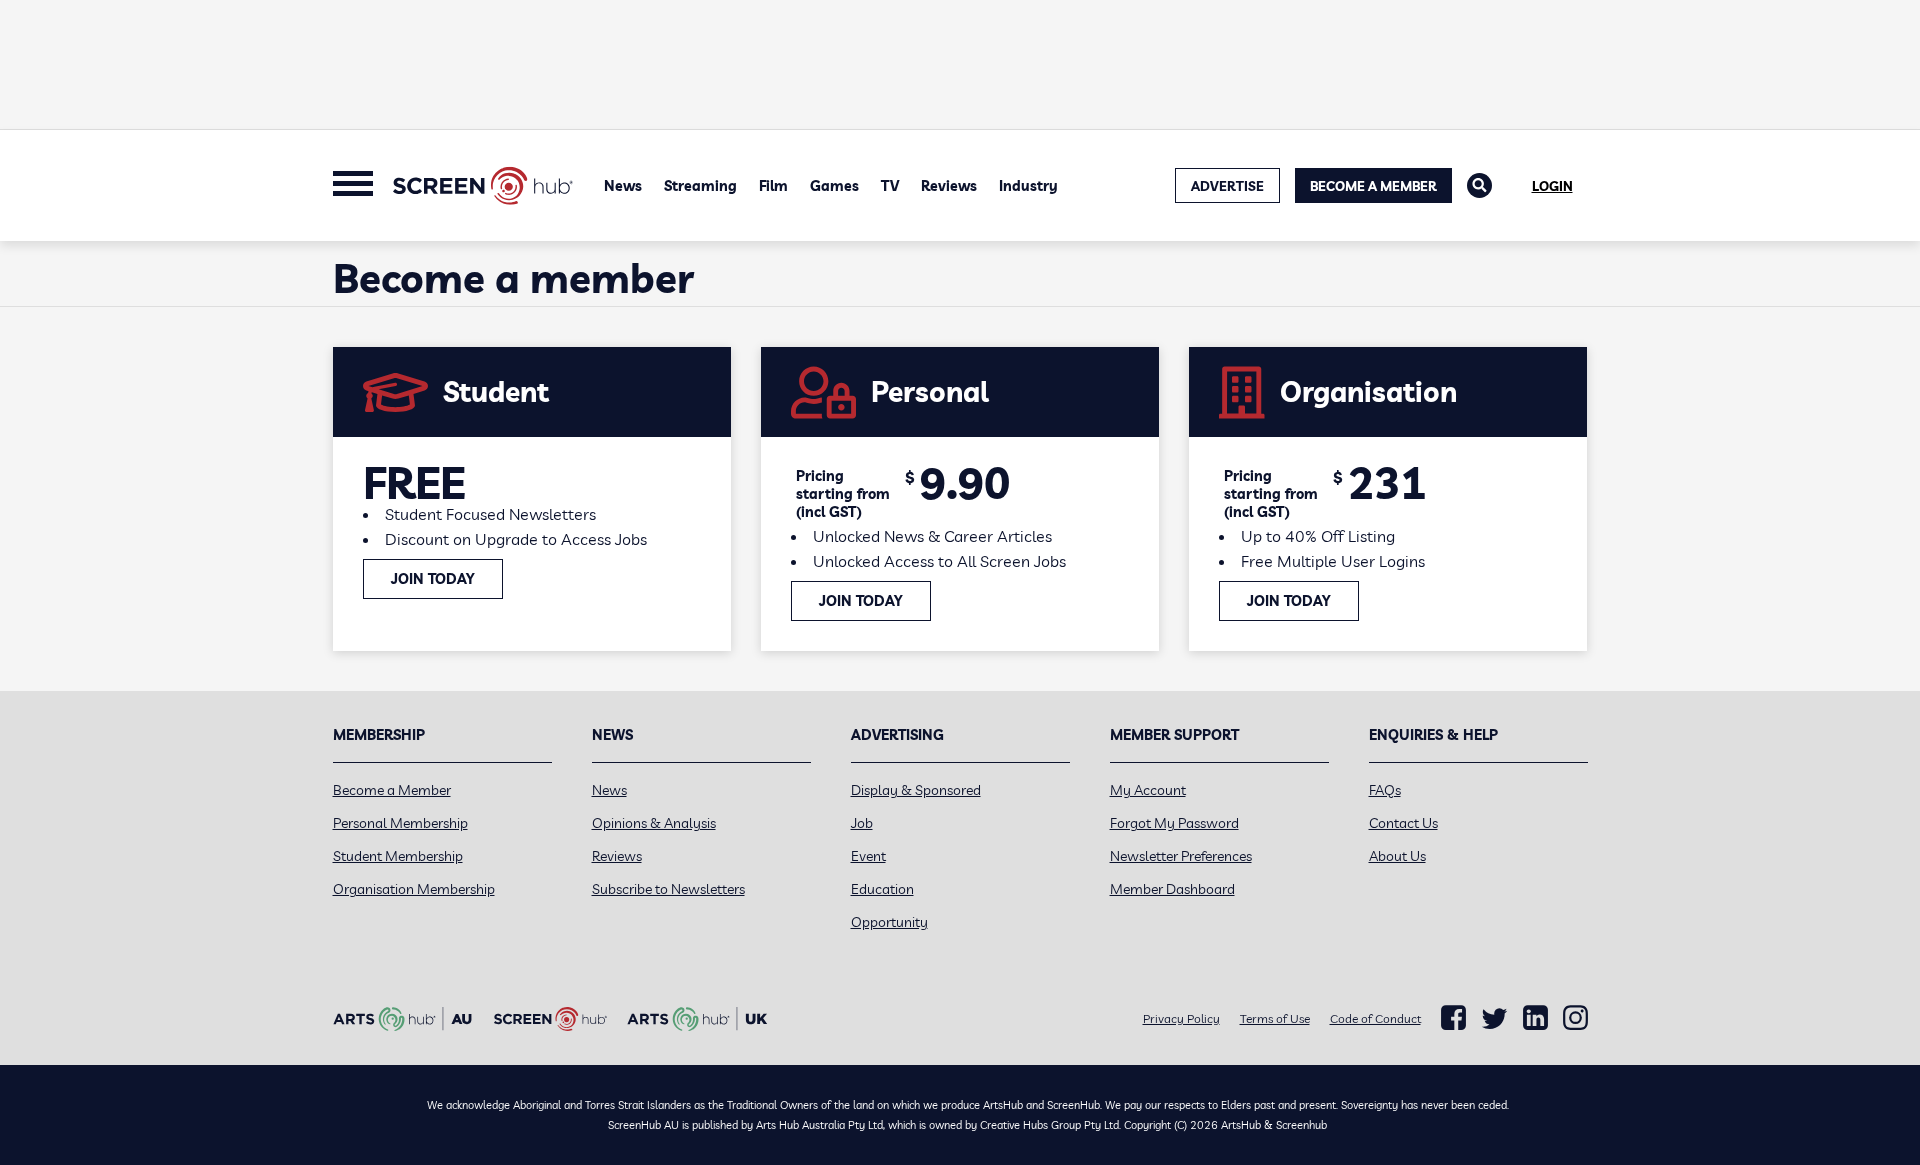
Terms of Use (1275, 1018)
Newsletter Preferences (1181, 856)
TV (890, 186)
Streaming (700, 186)
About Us (1397, 856)
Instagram (1575, 1018)
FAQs (1385, 790)
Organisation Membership (414, 889)
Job (862, 823)
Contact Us (1403, 823)
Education (882, 889)
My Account (1148, 790)
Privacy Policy (1181, 1018)
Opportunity (889, 922)
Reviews (949, 186)
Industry (1028, 186)
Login (1552, 186)
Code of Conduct (1375, 1018)
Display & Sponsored (916, 790)
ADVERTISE (1227, 186)
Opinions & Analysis (654, 823)
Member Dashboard (1172, 889)
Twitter (1494, 1018)
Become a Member (1373, 186)
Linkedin (1535, 1018)
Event (868, 856)
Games (834, 186)
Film (773, 186)
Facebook (1453, 1018)
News (623, 186)
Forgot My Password (1174, 823)
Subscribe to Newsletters (668, 889)
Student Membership (398, 856)
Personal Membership (400, 823)
